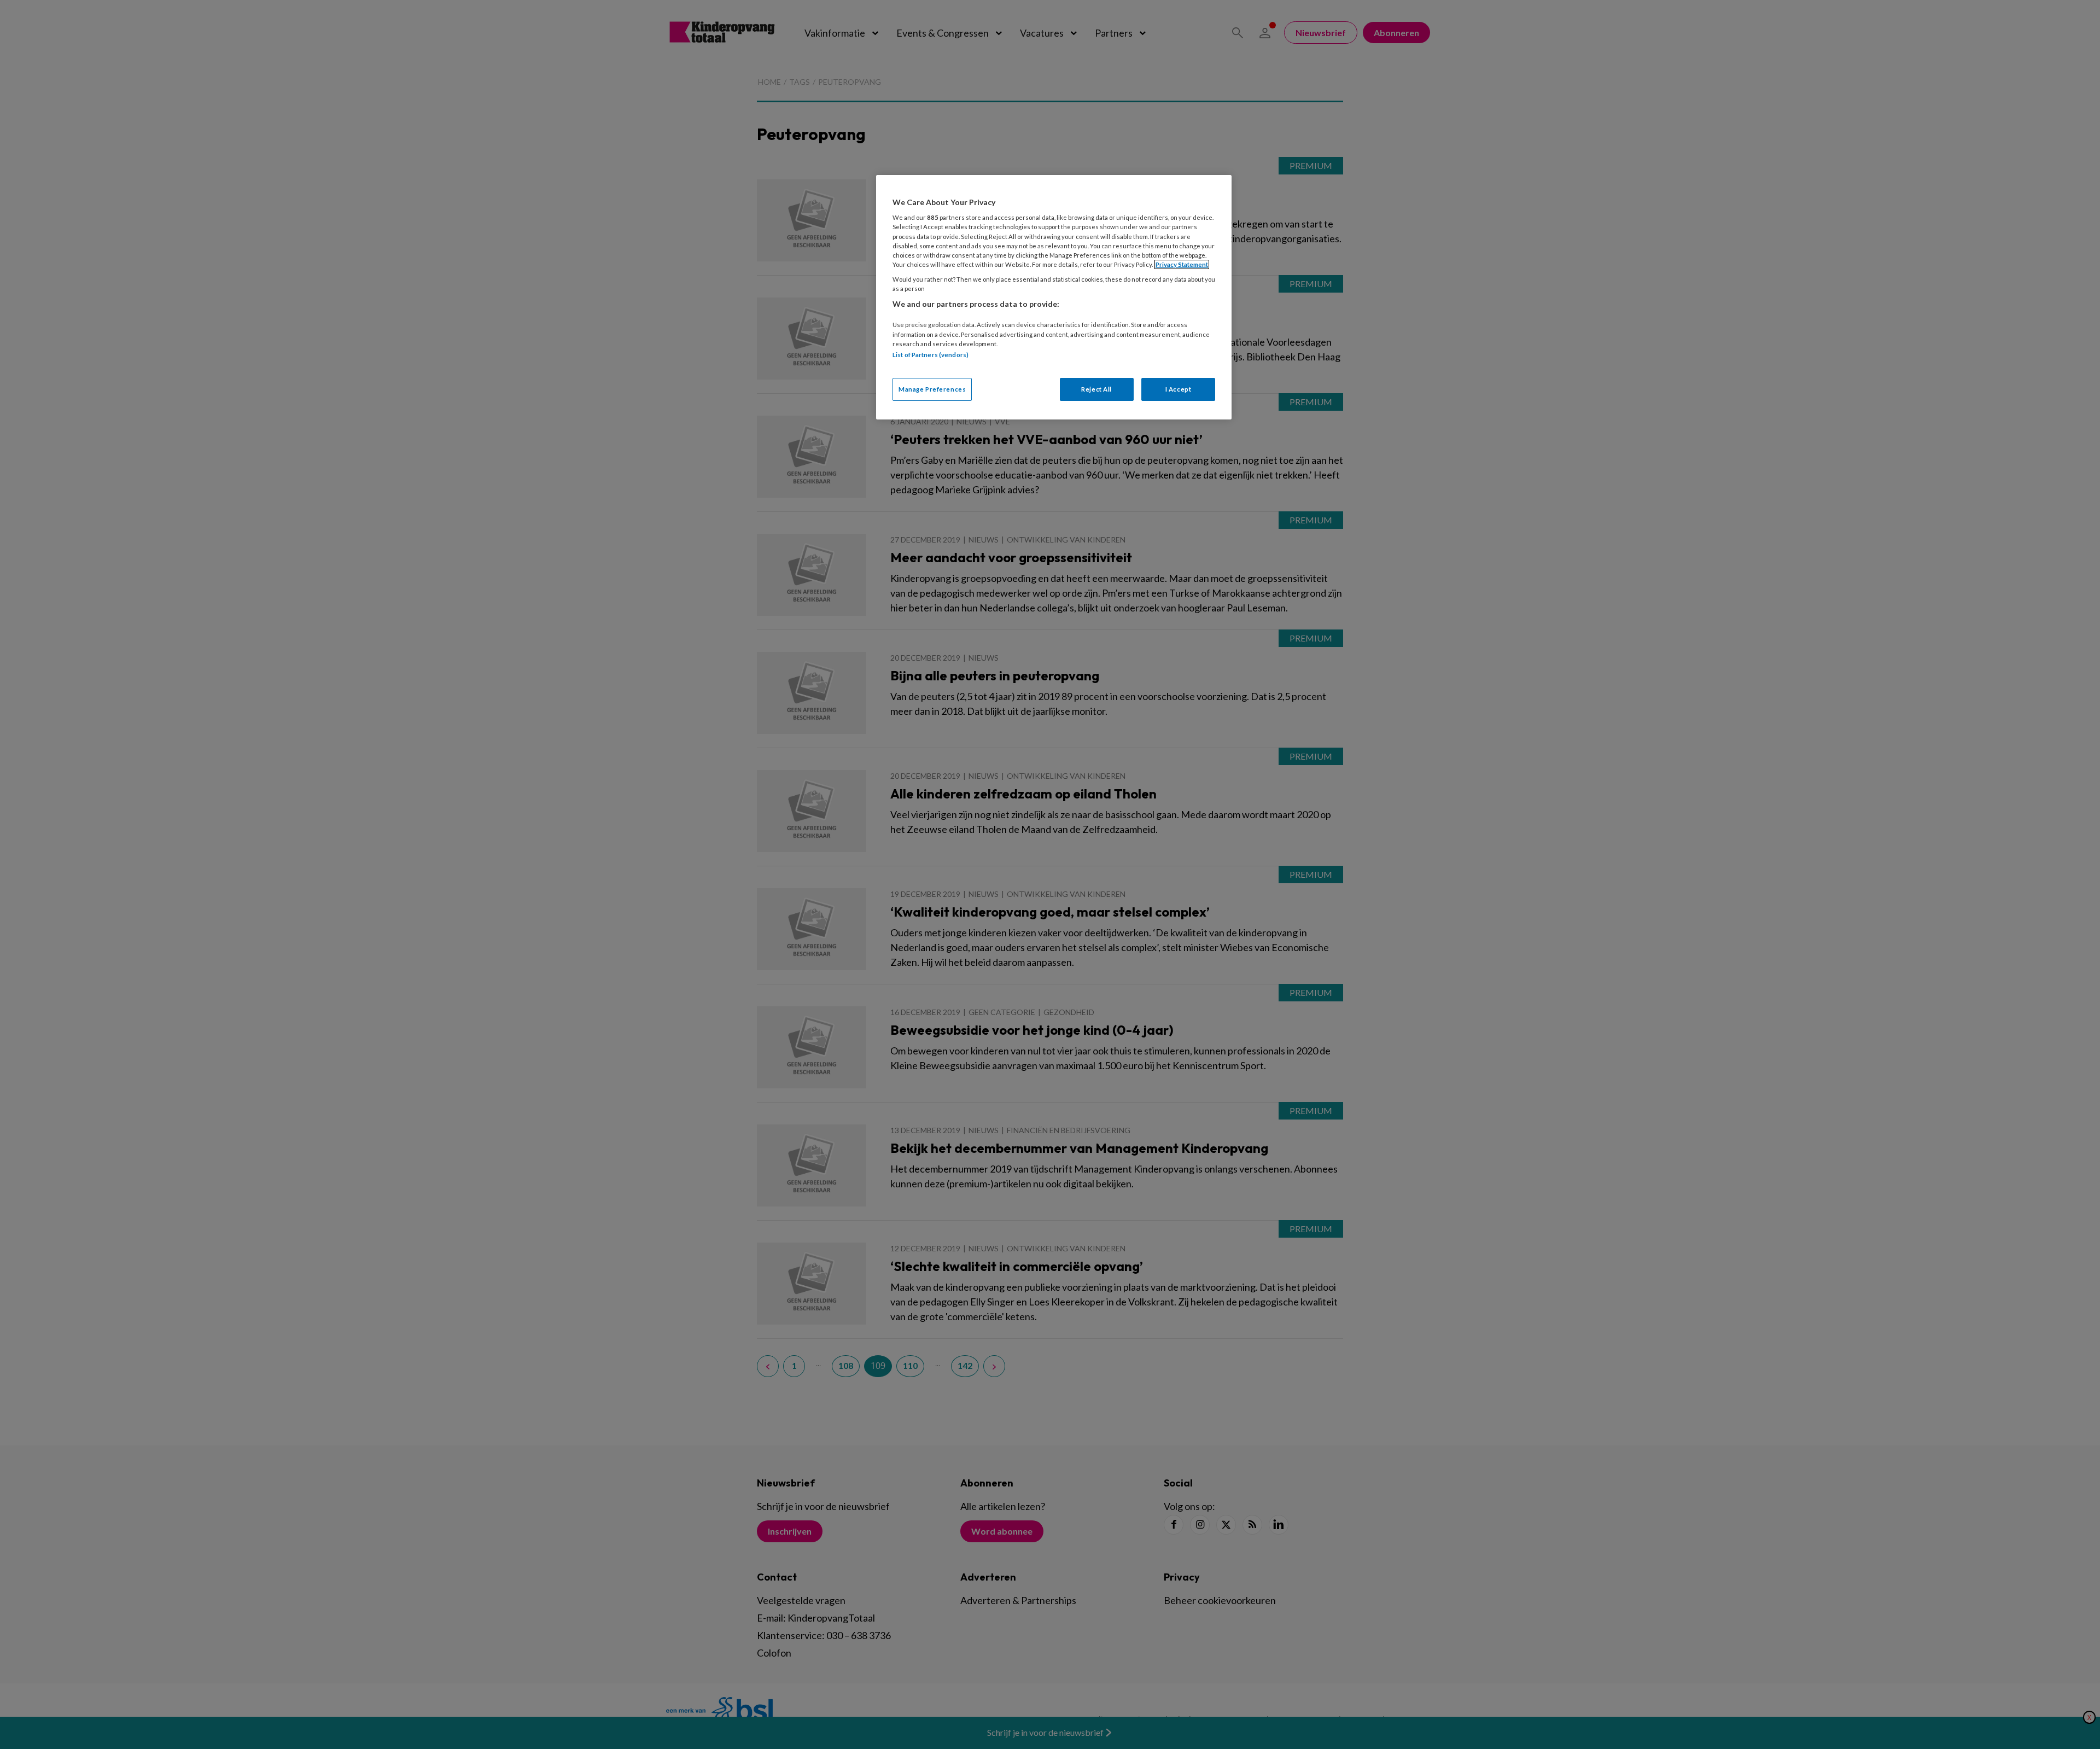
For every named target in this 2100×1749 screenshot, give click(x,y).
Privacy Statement (1182, 264)
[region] (1054, 297)
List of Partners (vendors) (931, 355)
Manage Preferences (932, 389)
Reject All (1096, 389)
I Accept (1179, 389)
